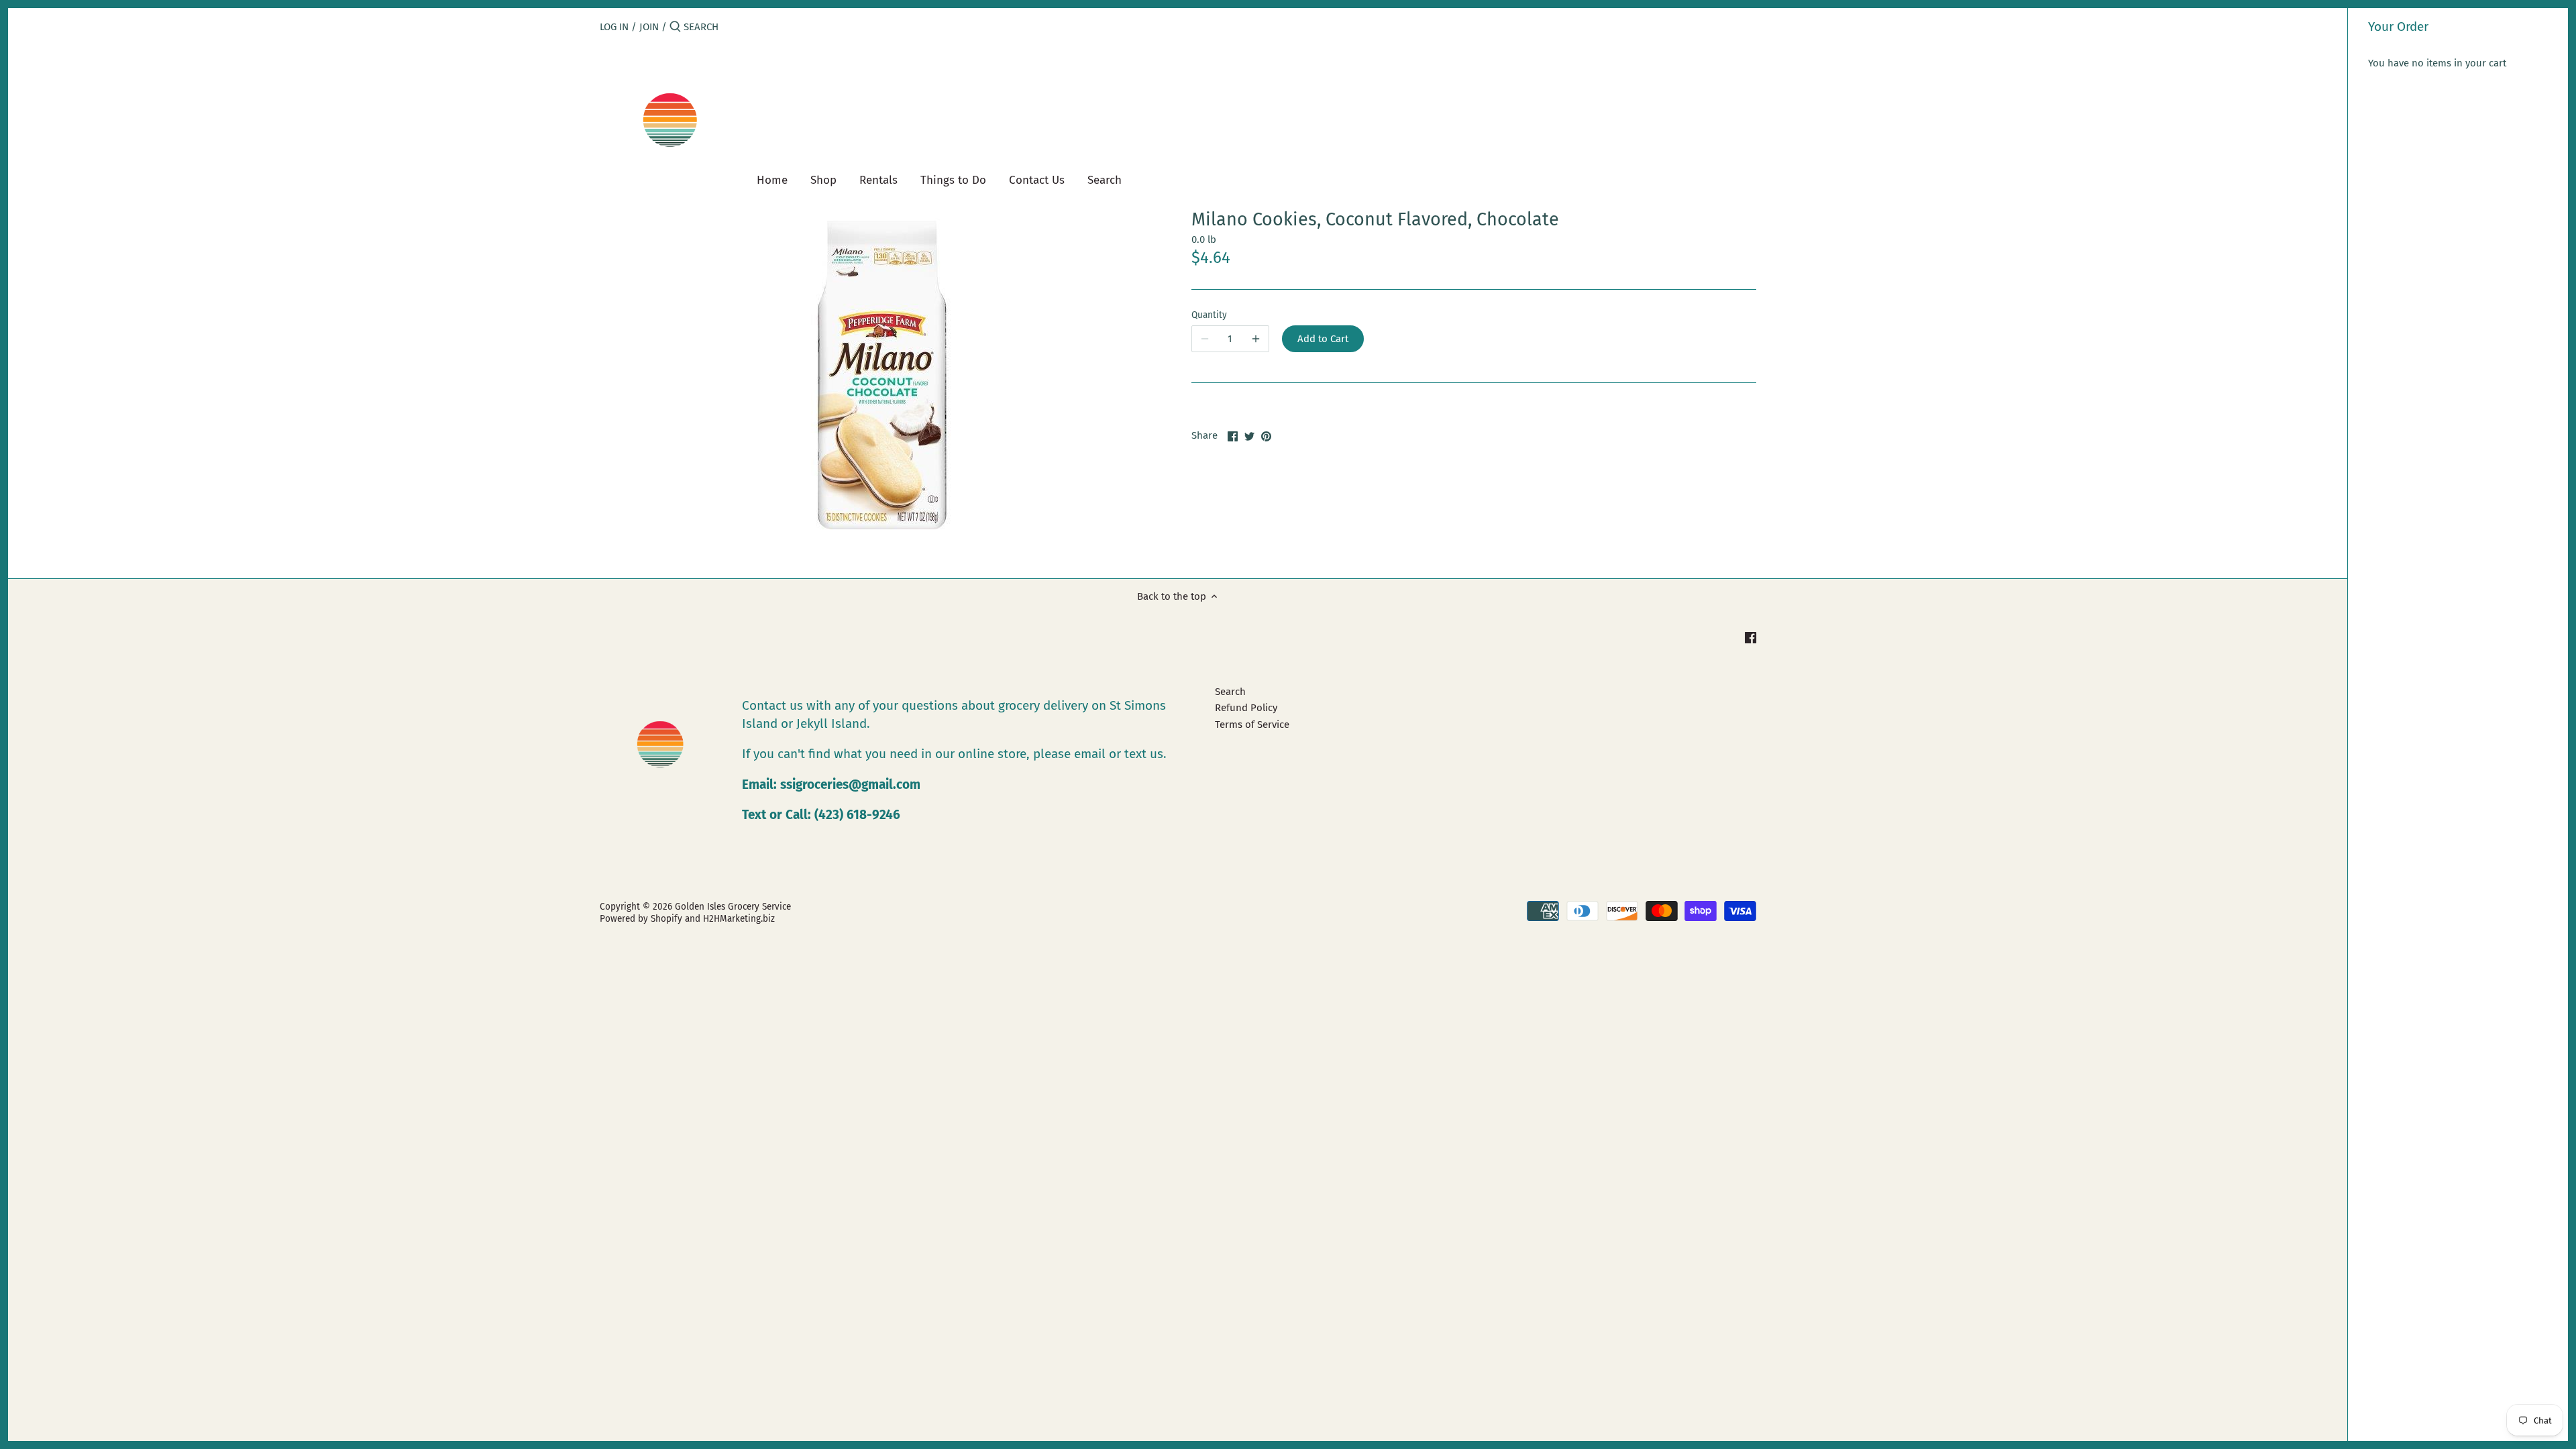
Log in (614, 27)
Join (649, 27)
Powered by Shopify (641, 919)
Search (1230, 692)
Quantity (1209, 315)
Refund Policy (1246, 708)
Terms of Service (1252, 724)
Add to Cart (1323, 339)
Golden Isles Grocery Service (733, 907)
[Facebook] (1751, 637)
